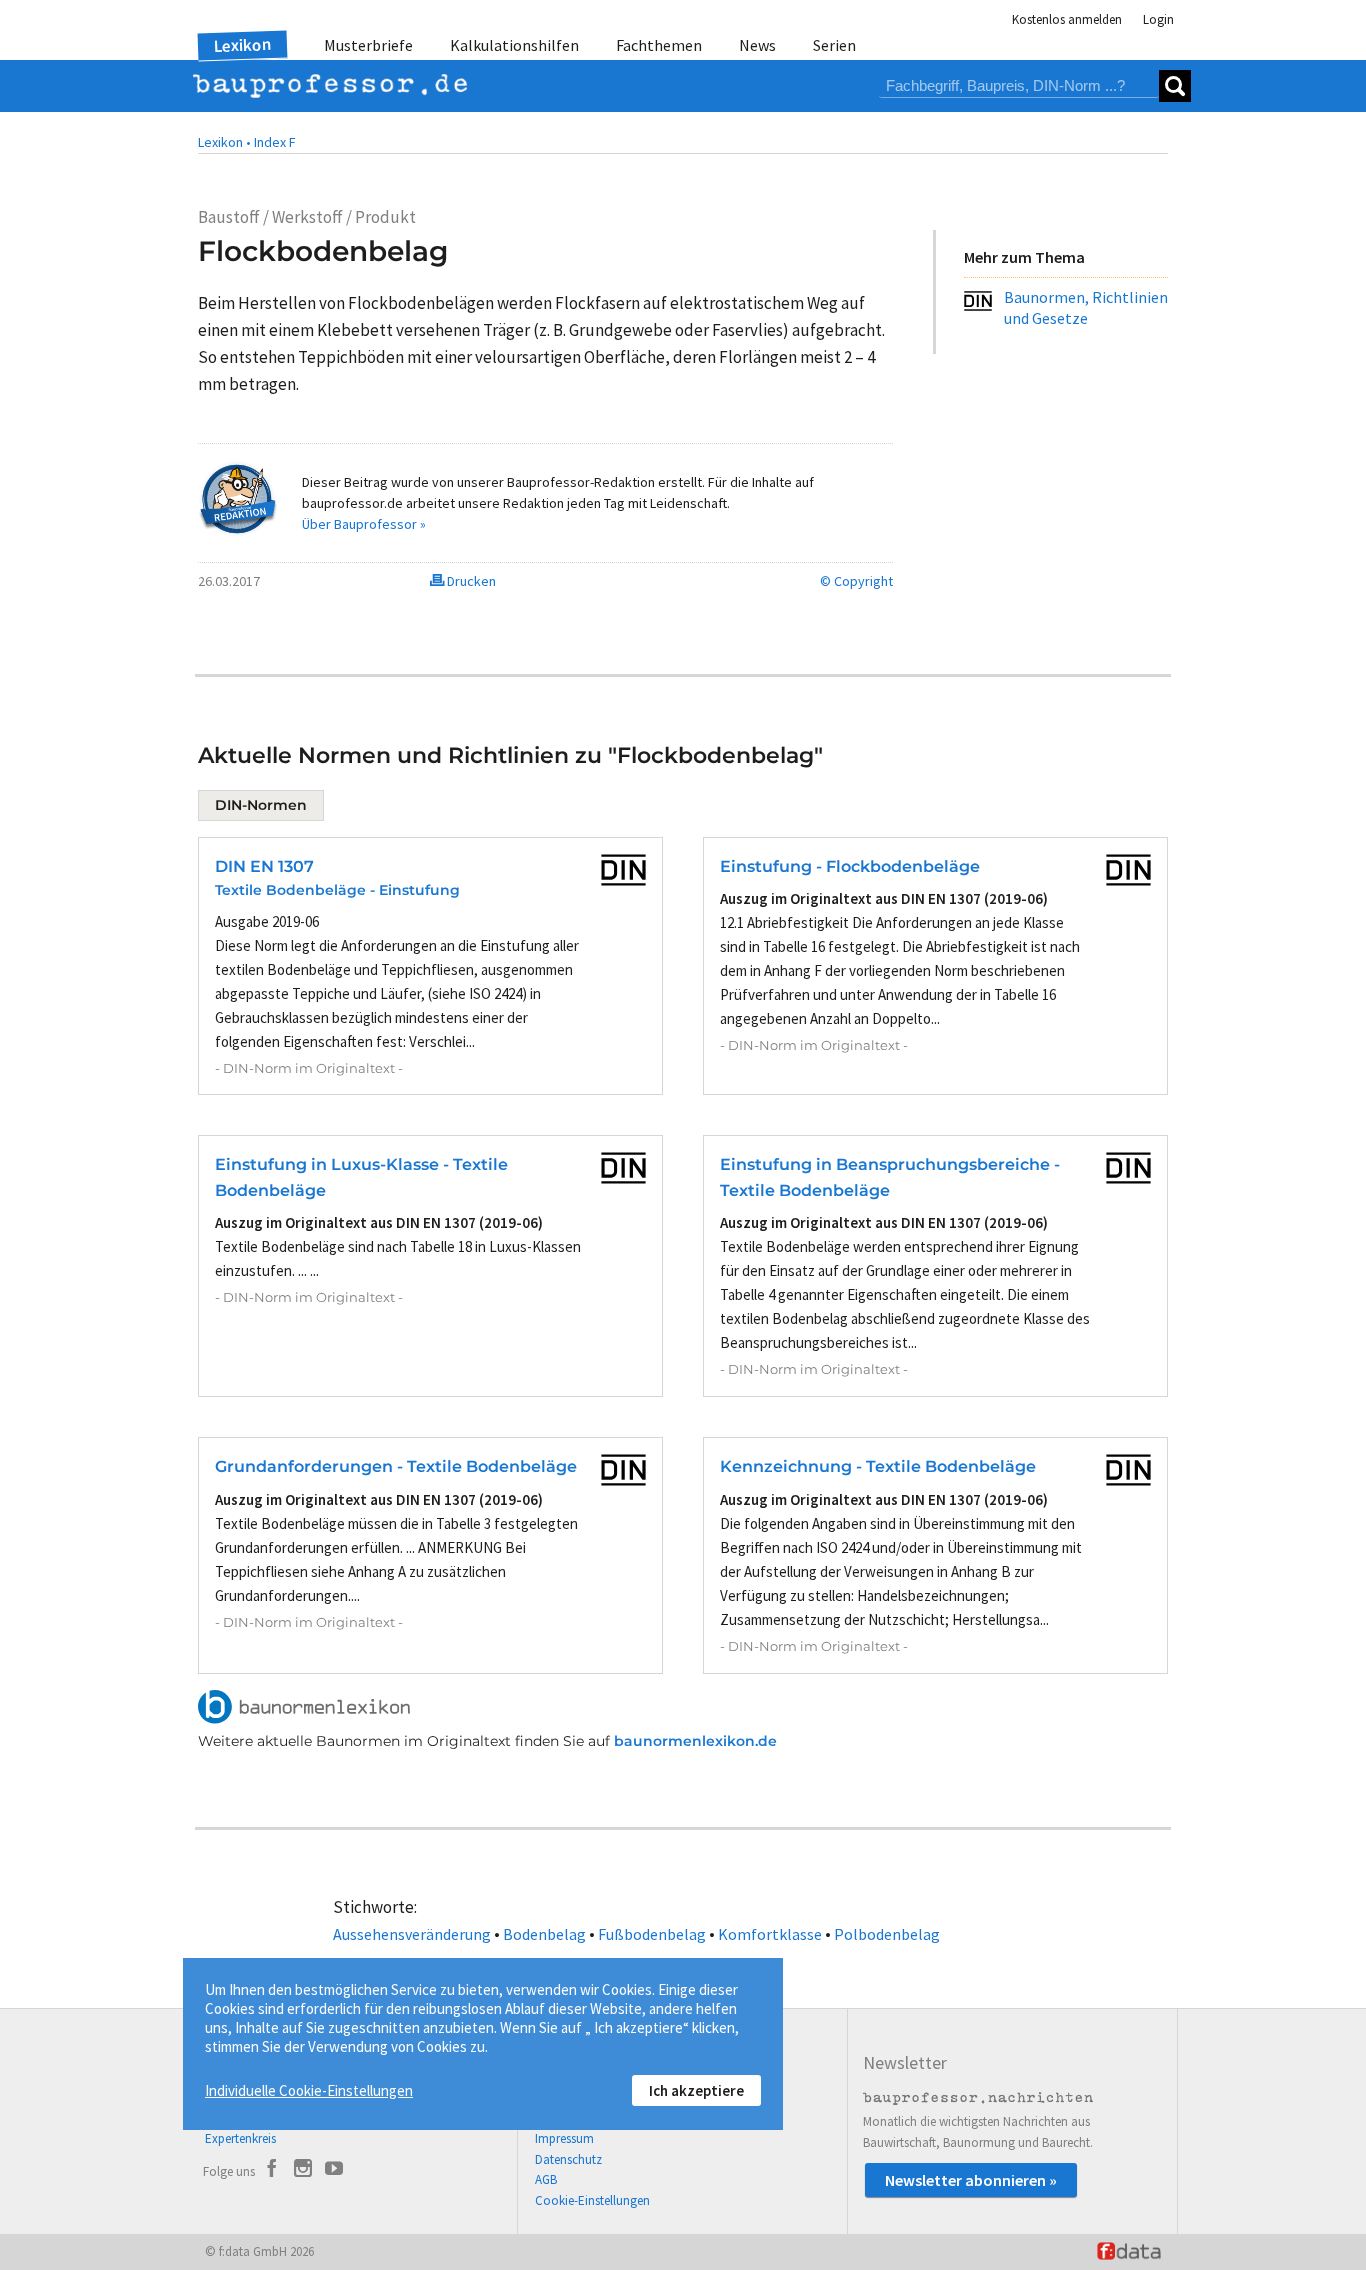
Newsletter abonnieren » (971, 2180)
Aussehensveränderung (412, 1934)
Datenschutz (568, 2159)
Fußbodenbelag (652, 1934)
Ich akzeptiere (696, 2090)
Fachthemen (659, 45)
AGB (546, 2179)
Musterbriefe (368, 45)
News (757, 45)
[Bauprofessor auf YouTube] (334, 2171)
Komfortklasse (770, 1934)
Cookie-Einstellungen (592, 2200)
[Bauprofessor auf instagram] (303, 2171)
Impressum (564, 2138)
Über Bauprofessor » (364, 524)
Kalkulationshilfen (514, 45)
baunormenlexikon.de (695, 1741)
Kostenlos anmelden (1067, 19)
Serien (834, 45)
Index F (275, 142)
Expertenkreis (240, 2138)
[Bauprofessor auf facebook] (272, 2171)
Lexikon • (224, 142)
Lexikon (243, 45)
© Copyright (856, 581)
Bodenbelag (544, 1934)
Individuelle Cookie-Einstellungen (309, 2090)
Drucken (470, 581)
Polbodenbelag (887, 1934)
